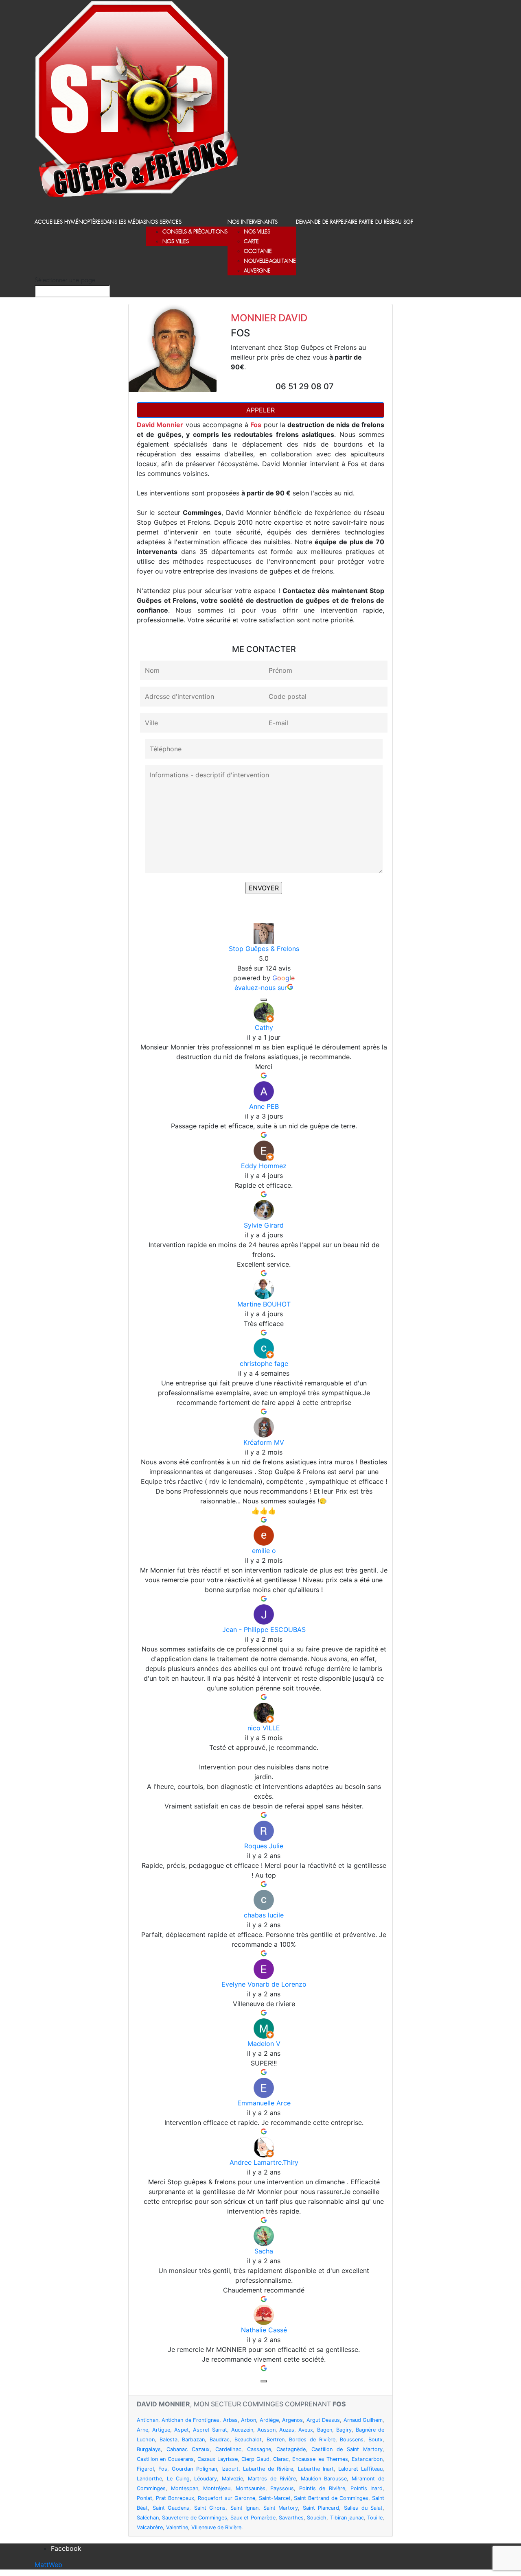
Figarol (145, 2469)
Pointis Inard (367, 2488)
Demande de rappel (321, 222)
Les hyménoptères (79, 222)
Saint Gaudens (171, 2508)
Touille (375, 2518)
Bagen (325, 2430)
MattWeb (48, 2565)
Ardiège (269, 2420)
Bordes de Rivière (312, 2440)
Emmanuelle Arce (264, 2103)
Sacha (264, 2251)
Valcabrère (150, 2527)
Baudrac (220, 2440)
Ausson (266, 2430)
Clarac (281, 2459)
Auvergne (257, 271)
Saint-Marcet (275, 2498)
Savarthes (291, 2518)
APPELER (260, 410)
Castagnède (291, 2449)
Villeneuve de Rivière (216, 2527)
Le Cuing (178, 2479)
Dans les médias (125, 222)
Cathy (264, 1027)
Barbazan (193, 2440)
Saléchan (148, 2518)
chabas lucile (264, 1915)
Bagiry (344, 2430)
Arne (142, 2430)
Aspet (182, 2430)
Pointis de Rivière (322, 2488)
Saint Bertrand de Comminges (331, 2498)
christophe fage (264, 1363)
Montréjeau (217, 2488)
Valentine (177, 2527)
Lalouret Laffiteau (360, 2469)
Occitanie (258, 252)
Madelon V (264, 2044)
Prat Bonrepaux (175, 2498)
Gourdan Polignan (194, 2469)
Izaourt (230, 2469)
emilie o (264, 1551)
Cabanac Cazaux (188, 2449)
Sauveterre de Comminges (195, 2518)
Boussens (352, 2440)
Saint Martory (281, 2508)
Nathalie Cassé (264, 2330)
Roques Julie (264, 1846)
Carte (251, 242)
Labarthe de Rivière (268, 2469)
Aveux (306, 2430)
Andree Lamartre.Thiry (264, 2162)
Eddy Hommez (264, 1166)
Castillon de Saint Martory (347, 2449)
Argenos (292, 2420)
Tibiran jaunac (347, 2518)
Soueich (317, 2518)
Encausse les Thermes (320, 2459)
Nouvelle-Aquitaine (270, 261)
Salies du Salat (363, 2508)
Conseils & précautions (195, 232)
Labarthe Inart (316, 2469)
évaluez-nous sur (261, 988)
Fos (163, 2469)
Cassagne (259, 2449)
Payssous (282, 2488)
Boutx (375, 2440)
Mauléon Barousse (324, 2479)
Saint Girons (210, 2508)
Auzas (287, 2430)
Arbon (248, 2420)
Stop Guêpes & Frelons (264, 949)
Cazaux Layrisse (218, 2459)
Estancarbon (367, 2459)
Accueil (45, 222)
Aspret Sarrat (210, 2430)
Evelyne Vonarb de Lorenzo (264, 1984)
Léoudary (206, 2479)
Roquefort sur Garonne (227, 2498)
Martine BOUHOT (264, 1304)
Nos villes (176, 242)
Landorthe (149, 2479)
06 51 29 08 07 (305, 386)
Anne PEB (264, 1106)
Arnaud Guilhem (363, 2420)
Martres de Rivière (272, 2479)
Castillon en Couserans (165, 2459)
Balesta (169, 2440)
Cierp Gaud (255, 2459)
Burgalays (149, 2449)
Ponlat (144, 2498)
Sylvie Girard (264, 1225)
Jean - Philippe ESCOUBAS (264, 1629)
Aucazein (242, 2430)
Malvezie (232, 2479)
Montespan (185, 2488)
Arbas (230, 2420)
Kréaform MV (264, 1442)
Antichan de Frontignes (190, 2420)
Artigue (161, 2430)
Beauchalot (248, 2440)
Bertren (276, 2440)
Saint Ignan (245, 2508)
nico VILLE (264, 1728)
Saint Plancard (321, 2508)
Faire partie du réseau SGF (379, 222)
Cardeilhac (228, 2449)
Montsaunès (251, 2488)
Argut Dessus (323, 2420)
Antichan (148, 2420)
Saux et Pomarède (253, 2518)
